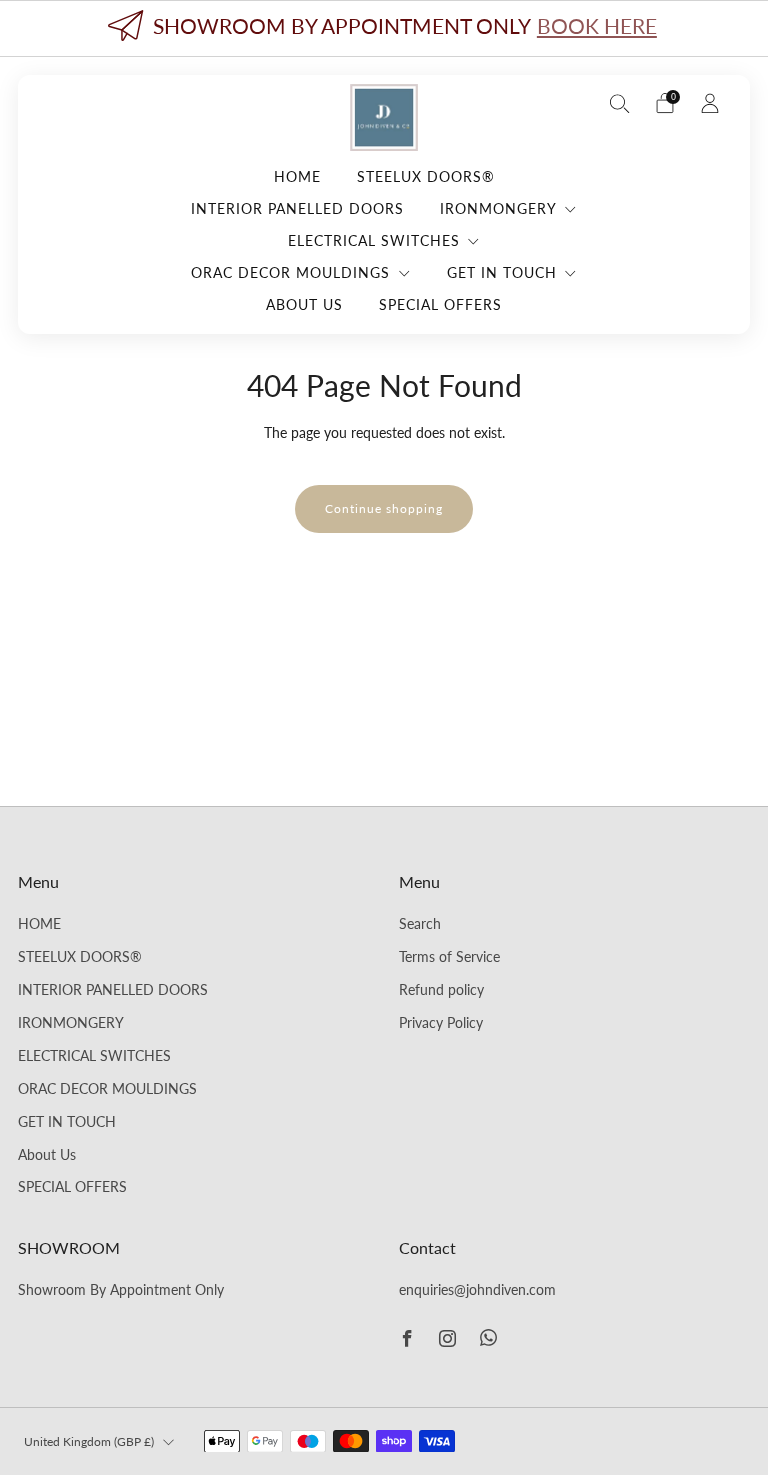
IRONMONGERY (498, 208)
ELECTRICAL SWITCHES (374, 240)
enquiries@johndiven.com (477, 1290)
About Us (304, 304)
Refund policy (441, 990)
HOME (297, 176)
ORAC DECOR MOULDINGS (290, 272)
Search (420, 924)
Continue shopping (384, 508)
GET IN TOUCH (502, 272)
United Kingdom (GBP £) (89, 1441)
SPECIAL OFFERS (440, 304)
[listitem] (384, 28)
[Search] (620, 103)
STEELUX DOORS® (426, 176)
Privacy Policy (441, 1023)
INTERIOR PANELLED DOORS (297, 208)
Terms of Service (449, 957)
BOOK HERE (597, 25)
